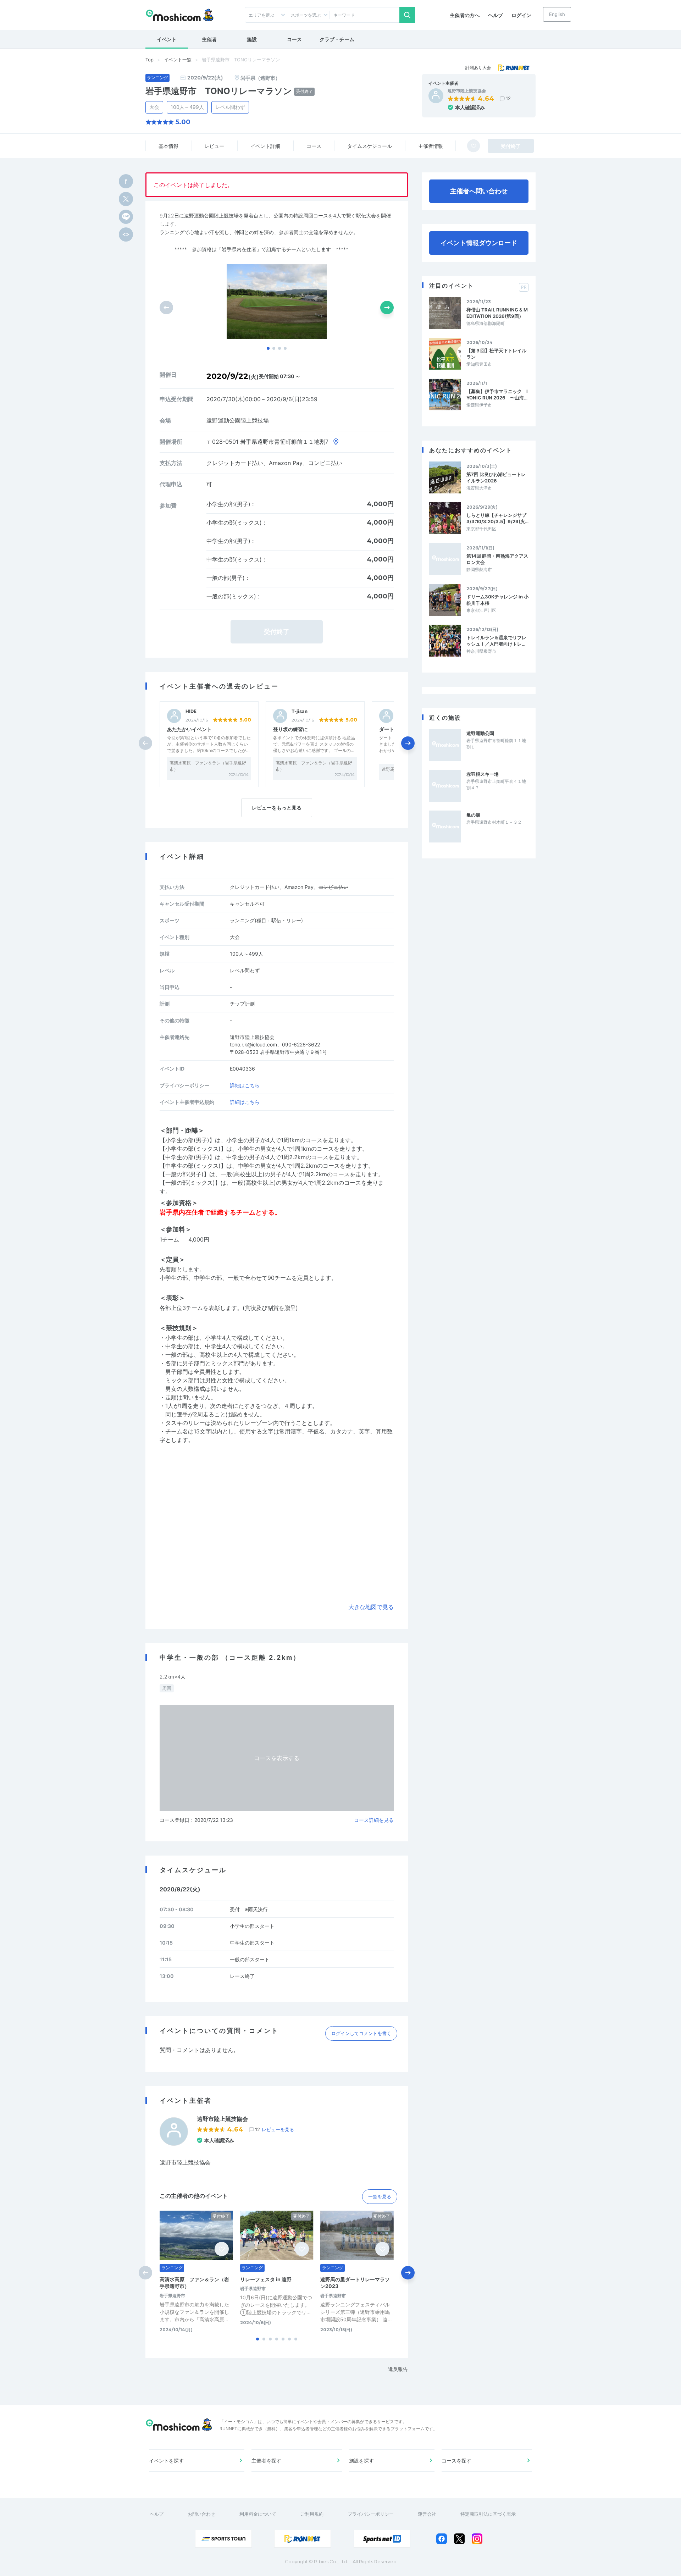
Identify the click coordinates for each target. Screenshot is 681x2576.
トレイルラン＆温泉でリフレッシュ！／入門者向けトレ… (496, 641)
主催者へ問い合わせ (479, 191)
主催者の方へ (465, 15)
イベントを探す (166, 2461)
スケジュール (370, 146)
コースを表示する (277, 1758)
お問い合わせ (201, 2514)
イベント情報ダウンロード (479, 243)
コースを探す (456, 2461)
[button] (268, 348)
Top (150, 60)
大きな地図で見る (371, 1607)
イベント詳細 (265, 146)
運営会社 (427, 2514)
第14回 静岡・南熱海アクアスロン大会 (497, 559)
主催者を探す (266, 2461)
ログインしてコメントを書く (361, 2033)
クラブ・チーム (337, 39)
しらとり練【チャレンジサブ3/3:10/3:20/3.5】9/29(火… (497, 518)
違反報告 (398, 2369)
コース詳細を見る (374, 1820)
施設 (252, 39)
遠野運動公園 (480, 733)
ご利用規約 (312, 2514)
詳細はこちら (245, 1085)
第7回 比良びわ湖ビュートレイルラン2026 (496, 477)
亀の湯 (473, 815)
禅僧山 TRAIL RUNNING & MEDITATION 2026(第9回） (497, 313)
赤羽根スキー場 (483, 774)
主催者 (209, 39)
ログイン (521, 15)
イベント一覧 (178, 60)
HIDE (191, 711)
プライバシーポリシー (371, 2514)
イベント (167, 39)
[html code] (126, 234)
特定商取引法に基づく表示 (488, 2514)
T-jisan (300, 711)
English (557, 14)
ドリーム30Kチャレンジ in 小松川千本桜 (497, 600)
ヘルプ (495, 15)
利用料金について (258, 2514)
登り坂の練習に (290, 729)
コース (294, 39)
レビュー (214, 146)
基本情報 (168, 146)
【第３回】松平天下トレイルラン (496, 354)
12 (508, 98)
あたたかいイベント (189, 729)
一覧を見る (380, 2196)
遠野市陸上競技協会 (467, 91)
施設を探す (361, 2461)
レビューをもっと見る (277, 808)
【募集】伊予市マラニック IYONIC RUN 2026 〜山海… (497, 394)
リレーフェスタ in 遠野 (266, 2279)
